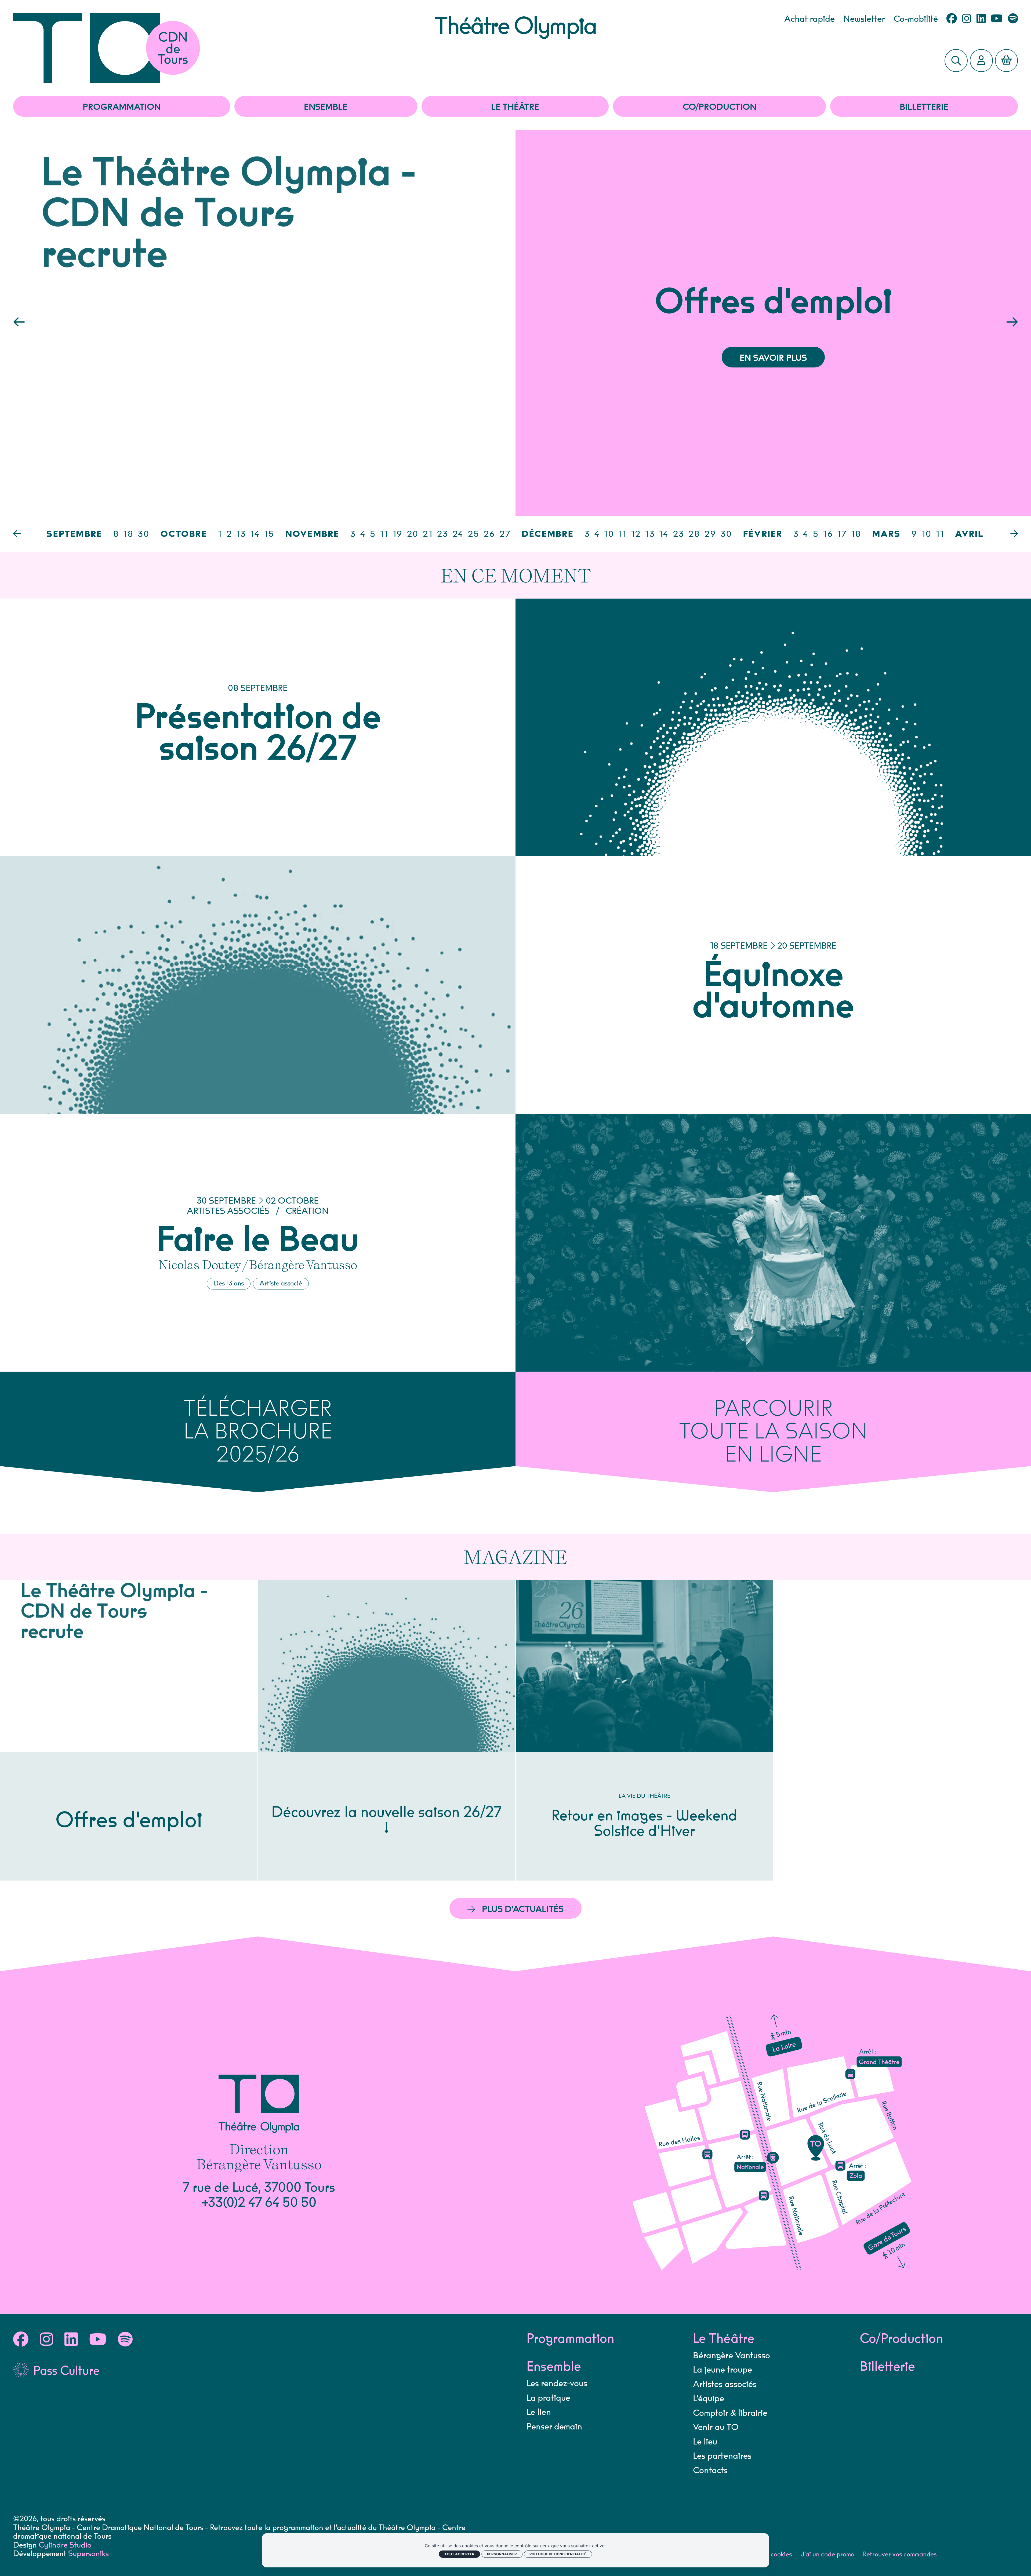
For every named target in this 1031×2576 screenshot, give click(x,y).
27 (505, 534)
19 (398, 534)
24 (458, 534)
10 (609, 534)
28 (694, 534)
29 (710, 534)
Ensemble (326, 107)
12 (636, 534)
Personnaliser (502, 2554)
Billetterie (924, 107)
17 (842, 534)
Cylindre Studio (65, 2545)
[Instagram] (967, 19)
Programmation (122, 107)
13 (241, 534)
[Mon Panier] (1007, 61)
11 (384, 534)
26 (490, 534)
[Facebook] (952, 19)
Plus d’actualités (523, 1909)
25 (474, 534)
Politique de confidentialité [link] (558, 2554)
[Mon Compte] (981, 61)
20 (413, 534)
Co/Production (720, 107)
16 (828, 534)
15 (270, 534)
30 (144, 534)
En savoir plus (773, 358)
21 (428, 534)
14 (255, 534)
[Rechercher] (956, 61)
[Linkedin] (981, 19)
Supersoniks (88, 2554)
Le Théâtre (515, 107)
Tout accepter (459, 2554)
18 (129, 534)
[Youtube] (997, 19)
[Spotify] (1013, 19)
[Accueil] (224, 48)
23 (443, 534)
